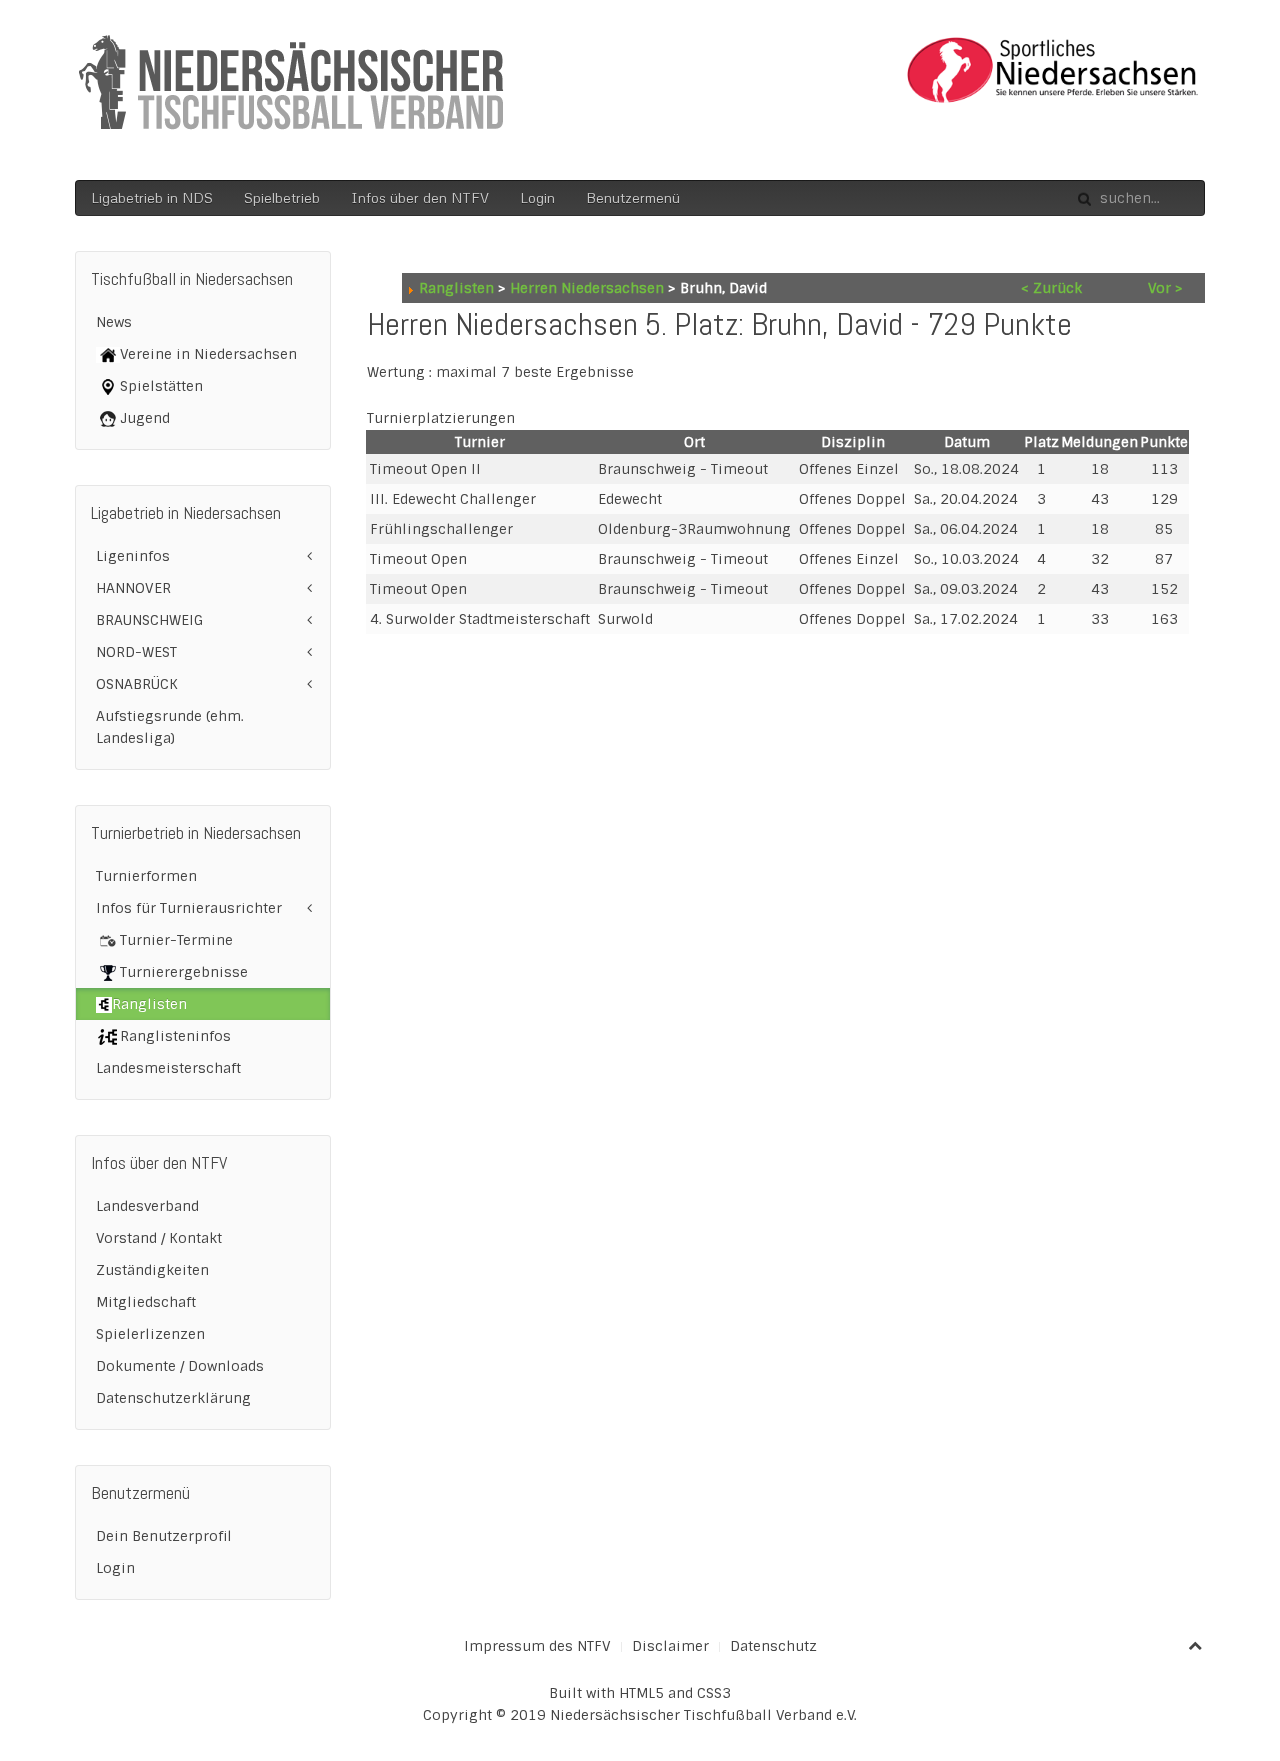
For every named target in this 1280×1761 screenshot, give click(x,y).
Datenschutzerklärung (173, 1398)
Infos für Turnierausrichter (189, 908)
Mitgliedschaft (146, 1302)
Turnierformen (146, 876)
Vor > (1165, 288)
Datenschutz (773, 1646)
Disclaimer (670, 1646)
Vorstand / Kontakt (159, 1238)
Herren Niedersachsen (587, 288)
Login (537, 197)
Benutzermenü (633, 197)
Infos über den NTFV (420, 197)
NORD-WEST (136, 652)
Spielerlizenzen (150, 1334)
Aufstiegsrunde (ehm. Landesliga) (170, 727)
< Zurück (1051, 288)
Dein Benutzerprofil (164, 1536)
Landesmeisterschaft (168, 1068)
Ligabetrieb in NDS (152, 197)
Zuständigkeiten (152, 1270)
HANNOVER (133, 588)
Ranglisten (456, 288)
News (114, 322)
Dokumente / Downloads (180, 1366)
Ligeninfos (133, 556)
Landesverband (147, 1206)
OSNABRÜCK (137, 684)
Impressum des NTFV (537, 1646)
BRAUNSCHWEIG (149, 620)
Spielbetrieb (282, 197)
